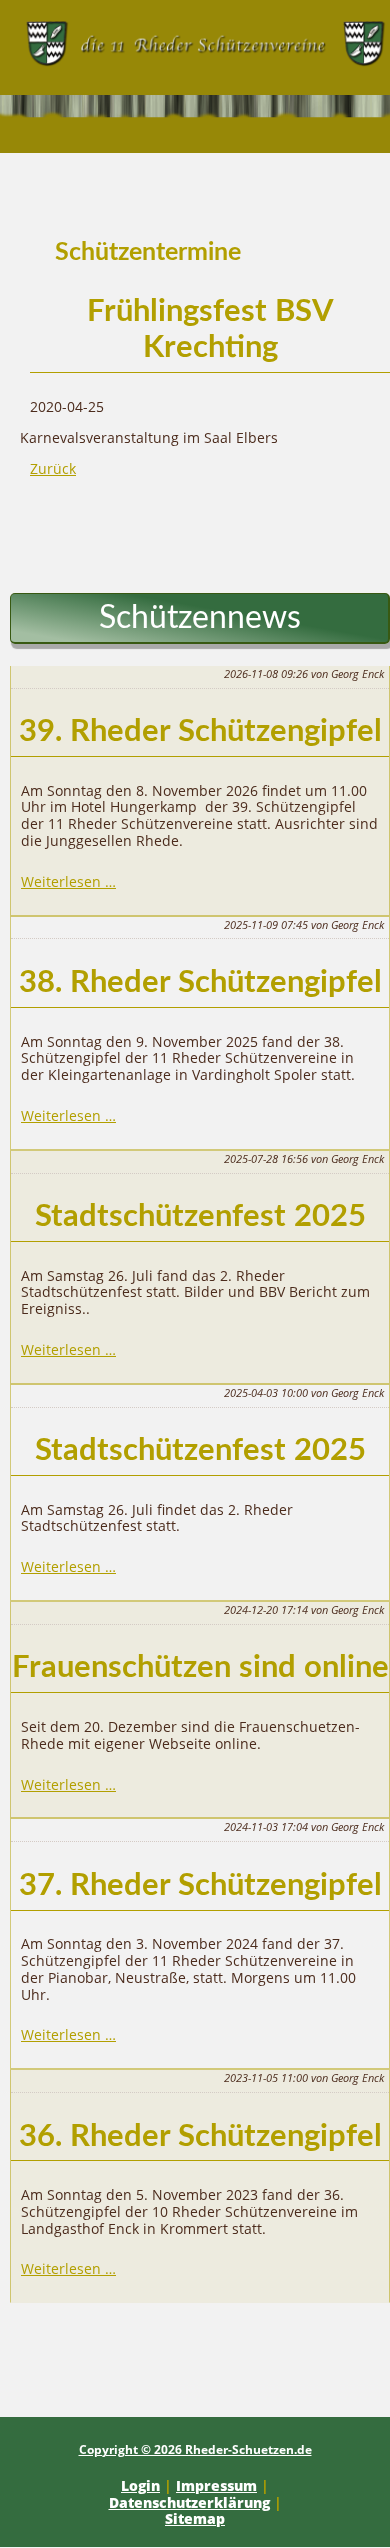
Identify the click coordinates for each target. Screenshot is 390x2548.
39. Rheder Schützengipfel (200, 731)
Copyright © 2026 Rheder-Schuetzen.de (195, 2449)
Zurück (53, 468)
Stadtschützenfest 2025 (200, 1216)
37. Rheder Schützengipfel (200, 1885)
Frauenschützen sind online (200, 1667)
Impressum (216, 2485)
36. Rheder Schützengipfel (200, 2136)
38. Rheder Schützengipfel (200, 982)
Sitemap (195, 2518)
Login (140, 2485)
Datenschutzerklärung (189, 2502)
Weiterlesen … (68, 881)
